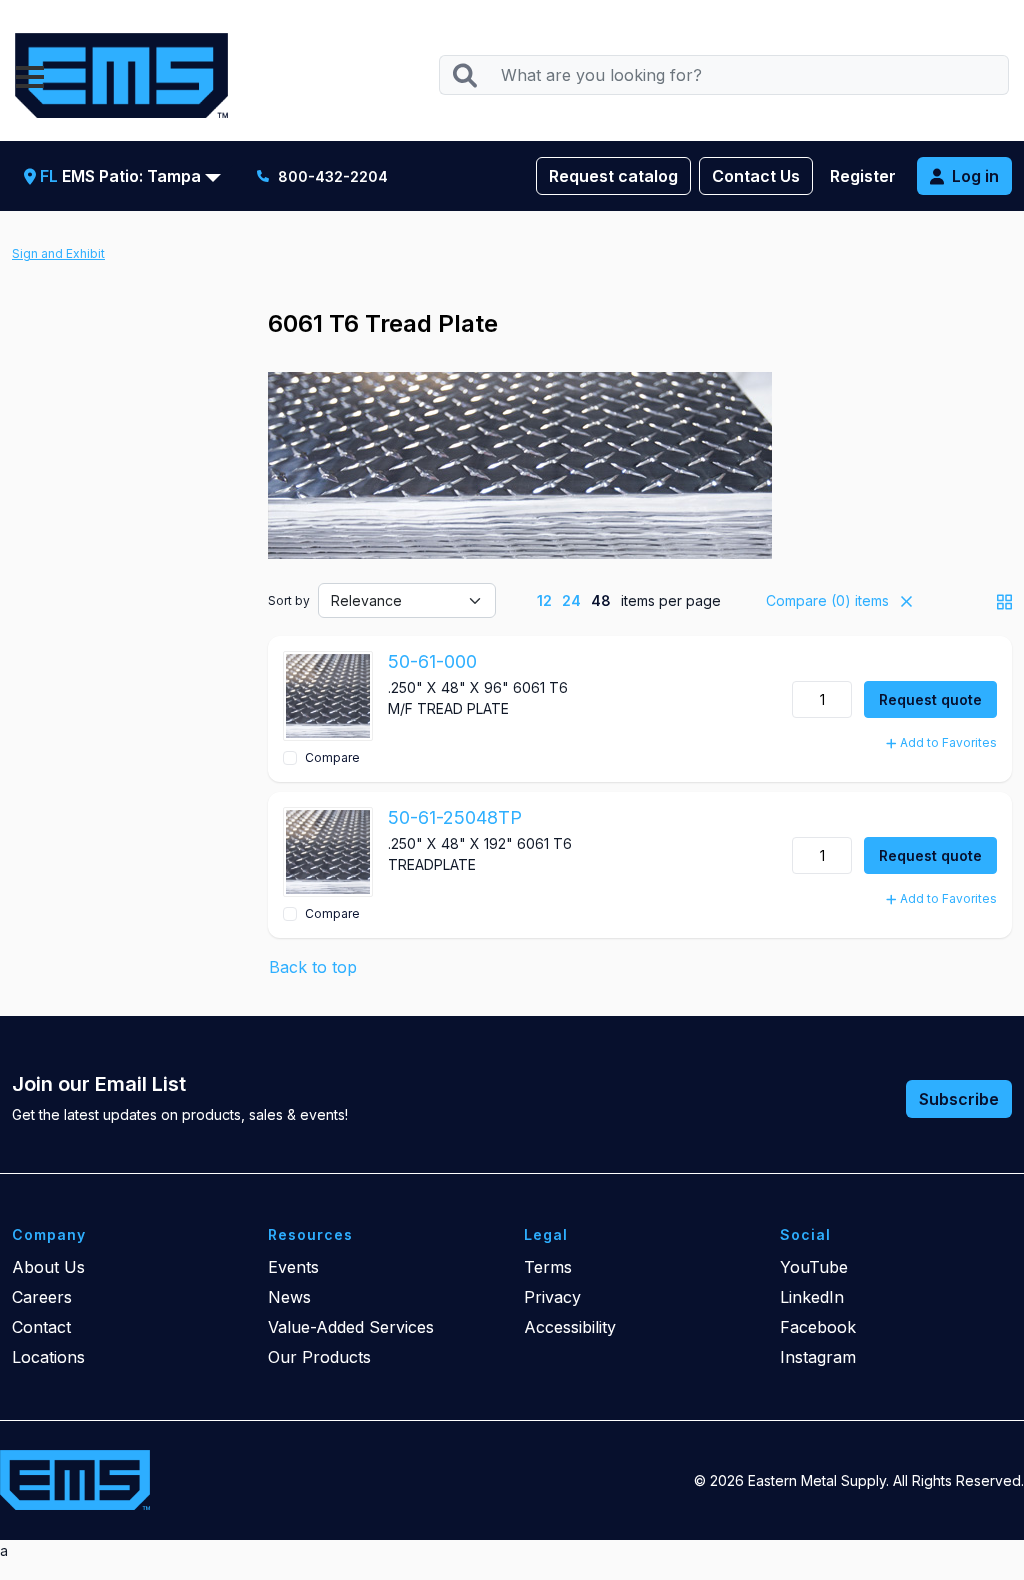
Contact (41, 1327)
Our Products (319, 1357)
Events (293, 1267)
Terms (548, 1267)
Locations (48, 1357)
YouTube (814, 1267)
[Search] (464, 75)
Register (863, 176)
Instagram (818, 1357)
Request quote (930, 699)
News (289, 1297)
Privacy (552, 1297)
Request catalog (613, 176)
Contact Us (756, 176)
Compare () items (825, 600)
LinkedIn (812, 1297)
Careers (42, 1297)
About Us (48, 1267)
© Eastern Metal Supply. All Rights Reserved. (859, 1480)
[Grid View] (1004, 600)
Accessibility (570, 1327)
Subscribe (959, 1099)
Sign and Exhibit (58, 253)
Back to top (313, 967)
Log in (975, 176)
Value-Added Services (351, 1327)
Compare (332, 757)
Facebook (818, 1327)
